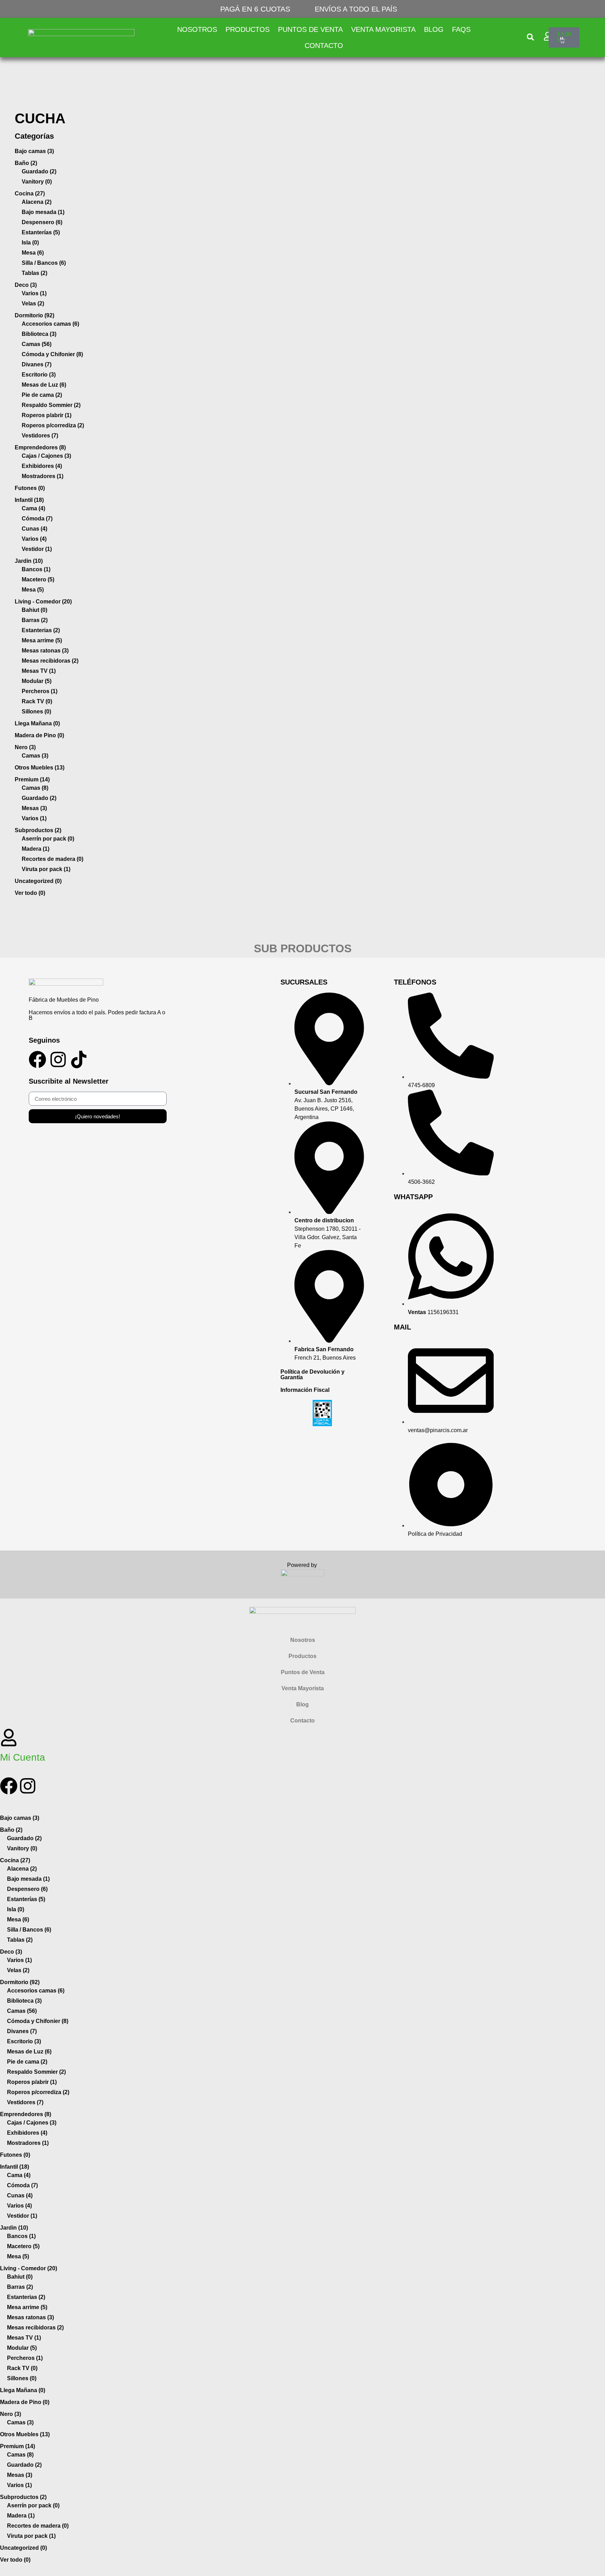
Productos (248, 29)
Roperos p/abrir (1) (47, 415)
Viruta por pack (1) (46, 869)
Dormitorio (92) (34, 315)
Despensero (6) (42, 222)
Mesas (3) (34, 808)
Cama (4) (33, 508)
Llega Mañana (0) (37, 723)
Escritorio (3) (39, 375)
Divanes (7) (37, 364)
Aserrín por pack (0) (48, 839)
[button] (531, 37)
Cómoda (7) (37, 519)
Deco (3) (26, 285)
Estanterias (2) (41, 630)
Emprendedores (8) (40, 447)
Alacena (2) (37, 202)
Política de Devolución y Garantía (312, 1375)
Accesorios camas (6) (50, 324)
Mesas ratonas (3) (45, 651)
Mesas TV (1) (39, 671)
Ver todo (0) (30, 893)
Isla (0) (30, 243)
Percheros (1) (40, 691)
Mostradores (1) (43, 476)
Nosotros (197, 29)
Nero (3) (25, 747)
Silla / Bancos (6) (44, 263)
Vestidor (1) (37, 549)
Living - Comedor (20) (43, 602)
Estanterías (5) (41, 232)
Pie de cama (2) (42, 395)
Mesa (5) (33, 590)
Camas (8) (35, 788)
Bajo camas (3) (34, 151)
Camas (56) (37, 344)
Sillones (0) (36, 712)
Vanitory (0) (37, 182)
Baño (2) (26, 163)
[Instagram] (58, 1059)
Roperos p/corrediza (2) (53, 425)
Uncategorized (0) (38, 881)
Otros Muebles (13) (40, 768)
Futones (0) (30, 488)
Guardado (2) (39, 171)
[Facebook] (37, 1059)
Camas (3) (35, 756)
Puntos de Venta (310, 29)
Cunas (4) (34, 529)
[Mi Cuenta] (9, 1738)
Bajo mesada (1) (43, 212)
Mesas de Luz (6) (44, 385)
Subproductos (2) (38, 830)
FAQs (461, 29)
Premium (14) (32, 779)
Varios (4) (34, 539)
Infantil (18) (29, 500)
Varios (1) (34, 293)
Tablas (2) (34, 273)
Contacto (324, 46)
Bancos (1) (36, 569)
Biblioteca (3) (39, 334)
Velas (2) (33, 303)
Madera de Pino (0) (39, 735)
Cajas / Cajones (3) (46, 456)
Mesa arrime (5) (42, 640)
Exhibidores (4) (42, 466)
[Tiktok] (79, 1059)
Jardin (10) (29, 561)
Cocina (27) (30, 194)
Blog (434, 29)
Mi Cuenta (23, 1757)
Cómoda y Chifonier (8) (52, 354)
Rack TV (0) (37, 701)
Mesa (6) (33, 253)
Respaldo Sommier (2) (51, 405)
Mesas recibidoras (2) (50, 661)
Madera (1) (36, 849)
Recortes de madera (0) (53, 859)
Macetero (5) (38, 579)
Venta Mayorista (383, 29)
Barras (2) (35, 620)
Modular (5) (37, 681)
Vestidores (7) (40, 436)
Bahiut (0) (34, 610)
